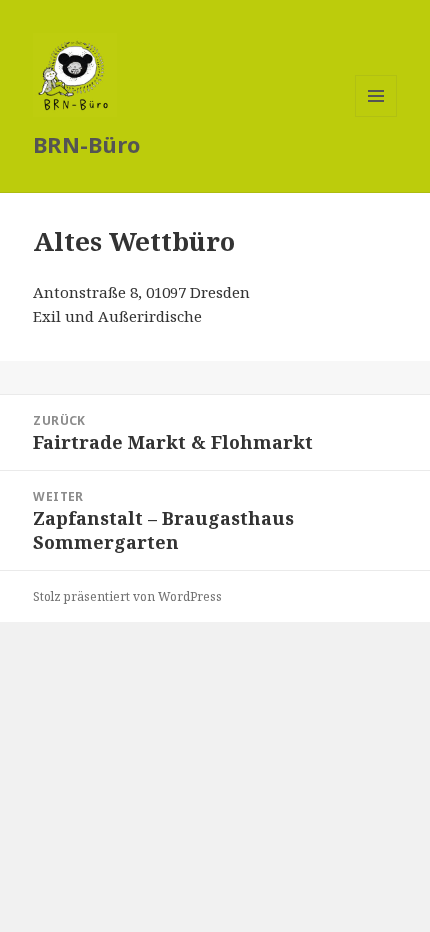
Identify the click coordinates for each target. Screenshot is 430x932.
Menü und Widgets (376, 116)
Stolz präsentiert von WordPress (127, 596)
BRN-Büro (86, 144)
